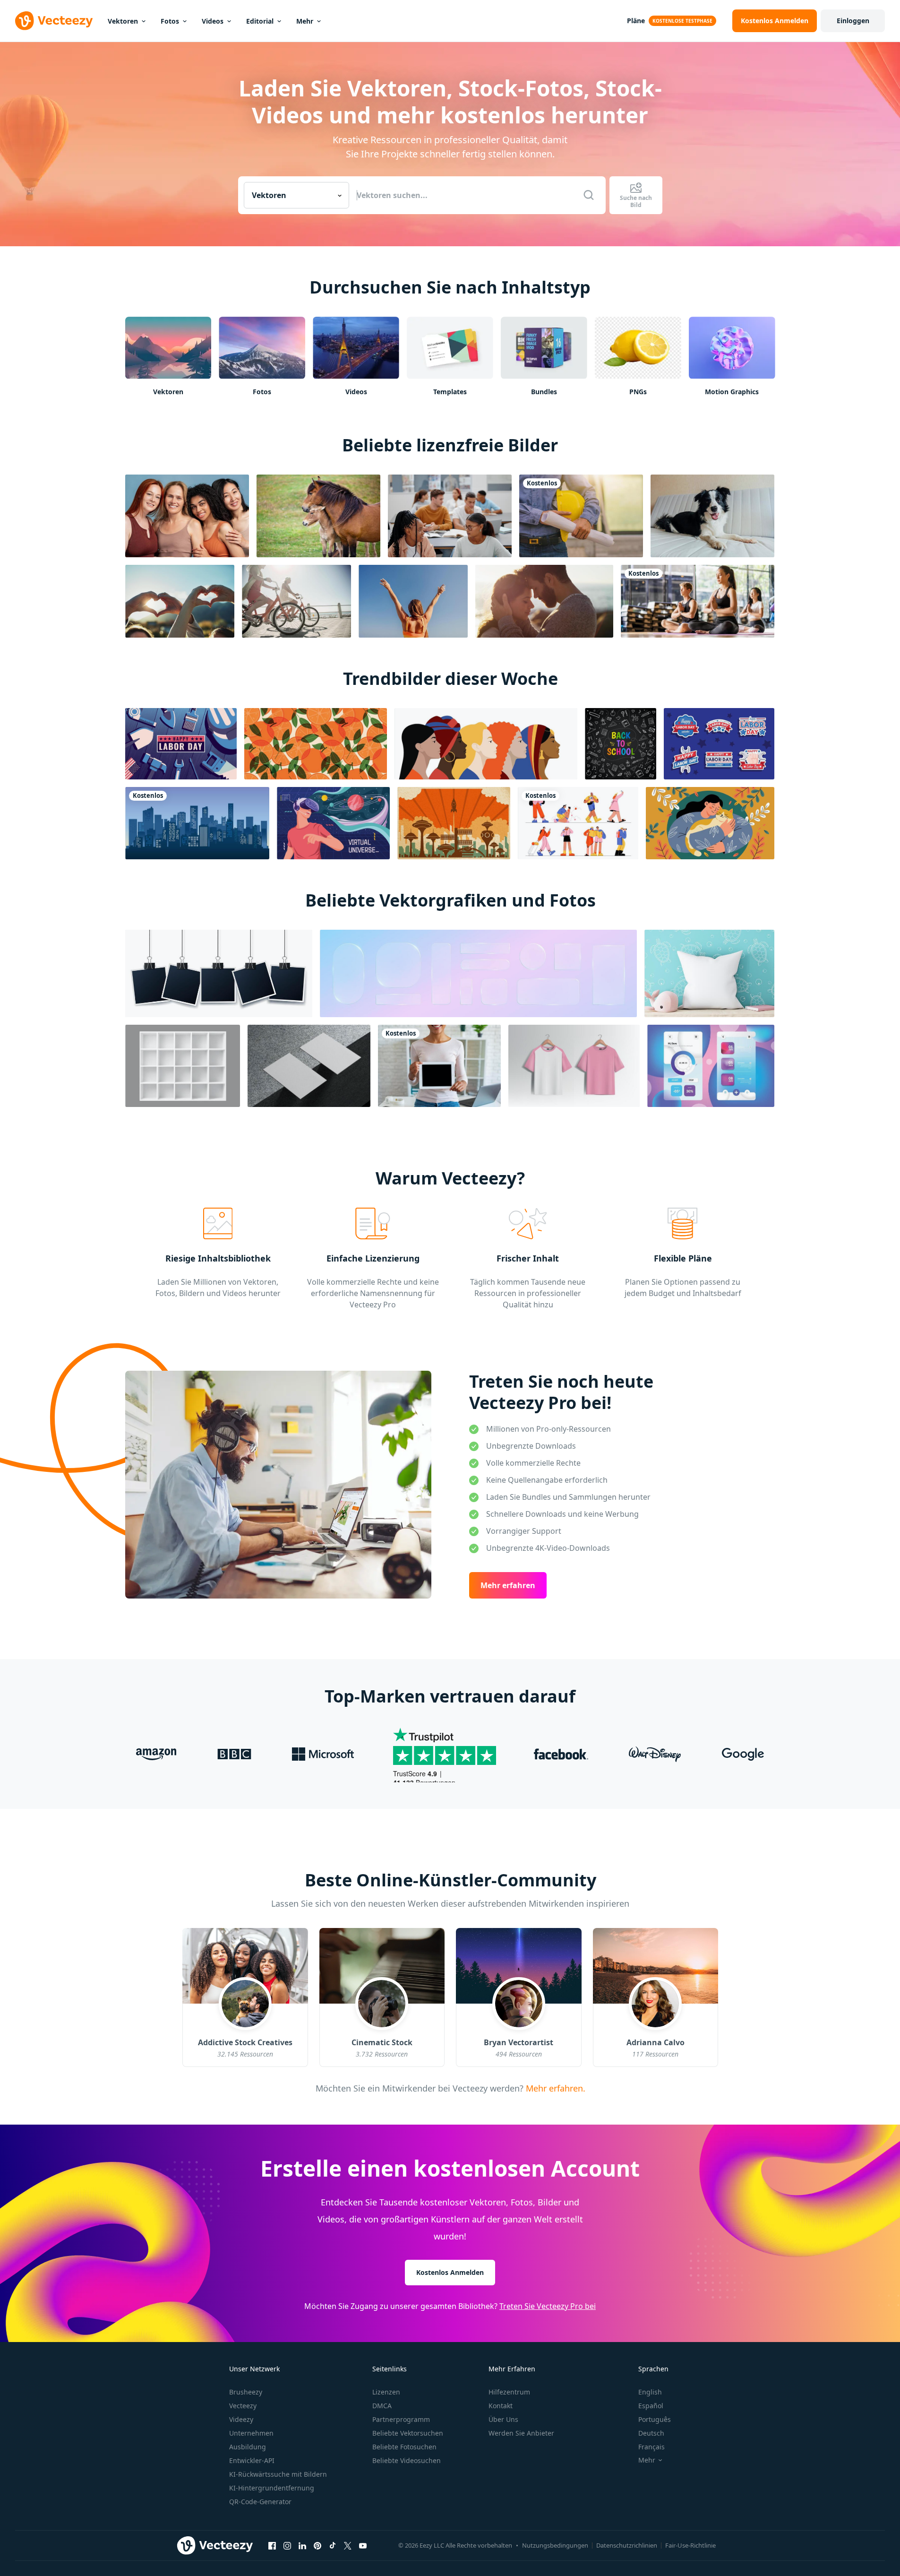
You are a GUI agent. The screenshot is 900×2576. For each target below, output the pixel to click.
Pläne (636, 21)
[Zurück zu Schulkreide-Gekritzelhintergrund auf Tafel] (621, 744)
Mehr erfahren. (554, 2088)
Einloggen (853, 21)
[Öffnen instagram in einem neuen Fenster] (287, 2546)
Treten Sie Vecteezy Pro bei (548, 2306)
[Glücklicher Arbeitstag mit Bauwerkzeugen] (181, 744)
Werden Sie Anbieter (521, 2433)
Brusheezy (246, 2392)
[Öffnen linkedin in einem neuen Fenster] (302, 2546)
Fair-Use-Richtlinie (690, 2545)
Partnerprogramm (401, 2419)
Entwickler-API (252, 2460)
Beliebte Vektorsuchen (408, 2433)
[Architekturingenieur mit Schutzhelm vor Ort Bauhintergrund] (581, 516)
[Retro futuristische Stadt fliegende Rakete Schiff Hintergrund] (454, 823)
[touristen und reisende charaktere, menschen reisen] (578, 823)
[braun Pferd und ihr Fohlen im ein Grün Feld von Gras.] (318, 516)
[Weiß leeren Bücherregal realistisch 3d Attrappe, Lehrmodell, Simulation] (183, 1066)
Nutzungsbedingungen (555, 2545)
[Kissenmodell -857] (709, 973)
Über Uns (503, 2419)
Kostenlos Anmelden (450, 2272)
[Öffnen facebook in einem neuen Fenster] (272, 2546)
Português (655, 2419)
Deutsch (651, 2433)
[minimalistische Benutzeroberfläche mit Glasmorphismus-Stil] (711, 1066)
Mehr (305, 21)
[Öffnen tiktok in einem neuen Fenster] (333, 2546)
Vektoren (123, 21)
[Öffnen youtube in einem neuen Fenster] (363, 2546)
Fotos (170, 21)
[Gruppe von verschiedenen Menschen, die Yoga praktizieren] (698, 601)
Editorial (260, 21)
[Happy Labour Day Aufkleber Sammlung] (719, 744)
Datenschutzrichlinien (627, 2545)
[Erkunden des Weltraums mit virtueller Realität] (333, 823)
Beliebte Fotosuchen (404, 2447)
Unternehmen (251, 2433)
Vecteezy (243, 2406)
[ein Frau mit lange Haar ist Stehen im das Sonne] (413, 601)
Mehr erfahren (508, 1585)
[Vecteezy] (54, 21)
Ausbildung (248, 2447)
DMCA (382, 2406)
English (650, 2392)
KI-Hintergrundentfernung (272, 2488)
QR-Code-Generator (260, 2502)
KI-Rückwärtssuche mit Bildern (278, 2474)
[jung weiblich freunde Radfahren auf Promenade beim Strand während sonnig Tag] (296, 601)
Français (651, 2447)
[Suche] (589, 195)
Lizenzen (386, 2392)
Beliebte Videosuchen (407, 2460)
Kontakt (501, 2406)
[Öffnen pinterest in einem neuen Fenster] (317, 2546)
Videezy (241, 2419)
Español (651, 2406)
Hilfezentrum (509, 2392)
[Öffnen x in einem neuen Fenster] (348, 2546)
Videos (213, 21)
